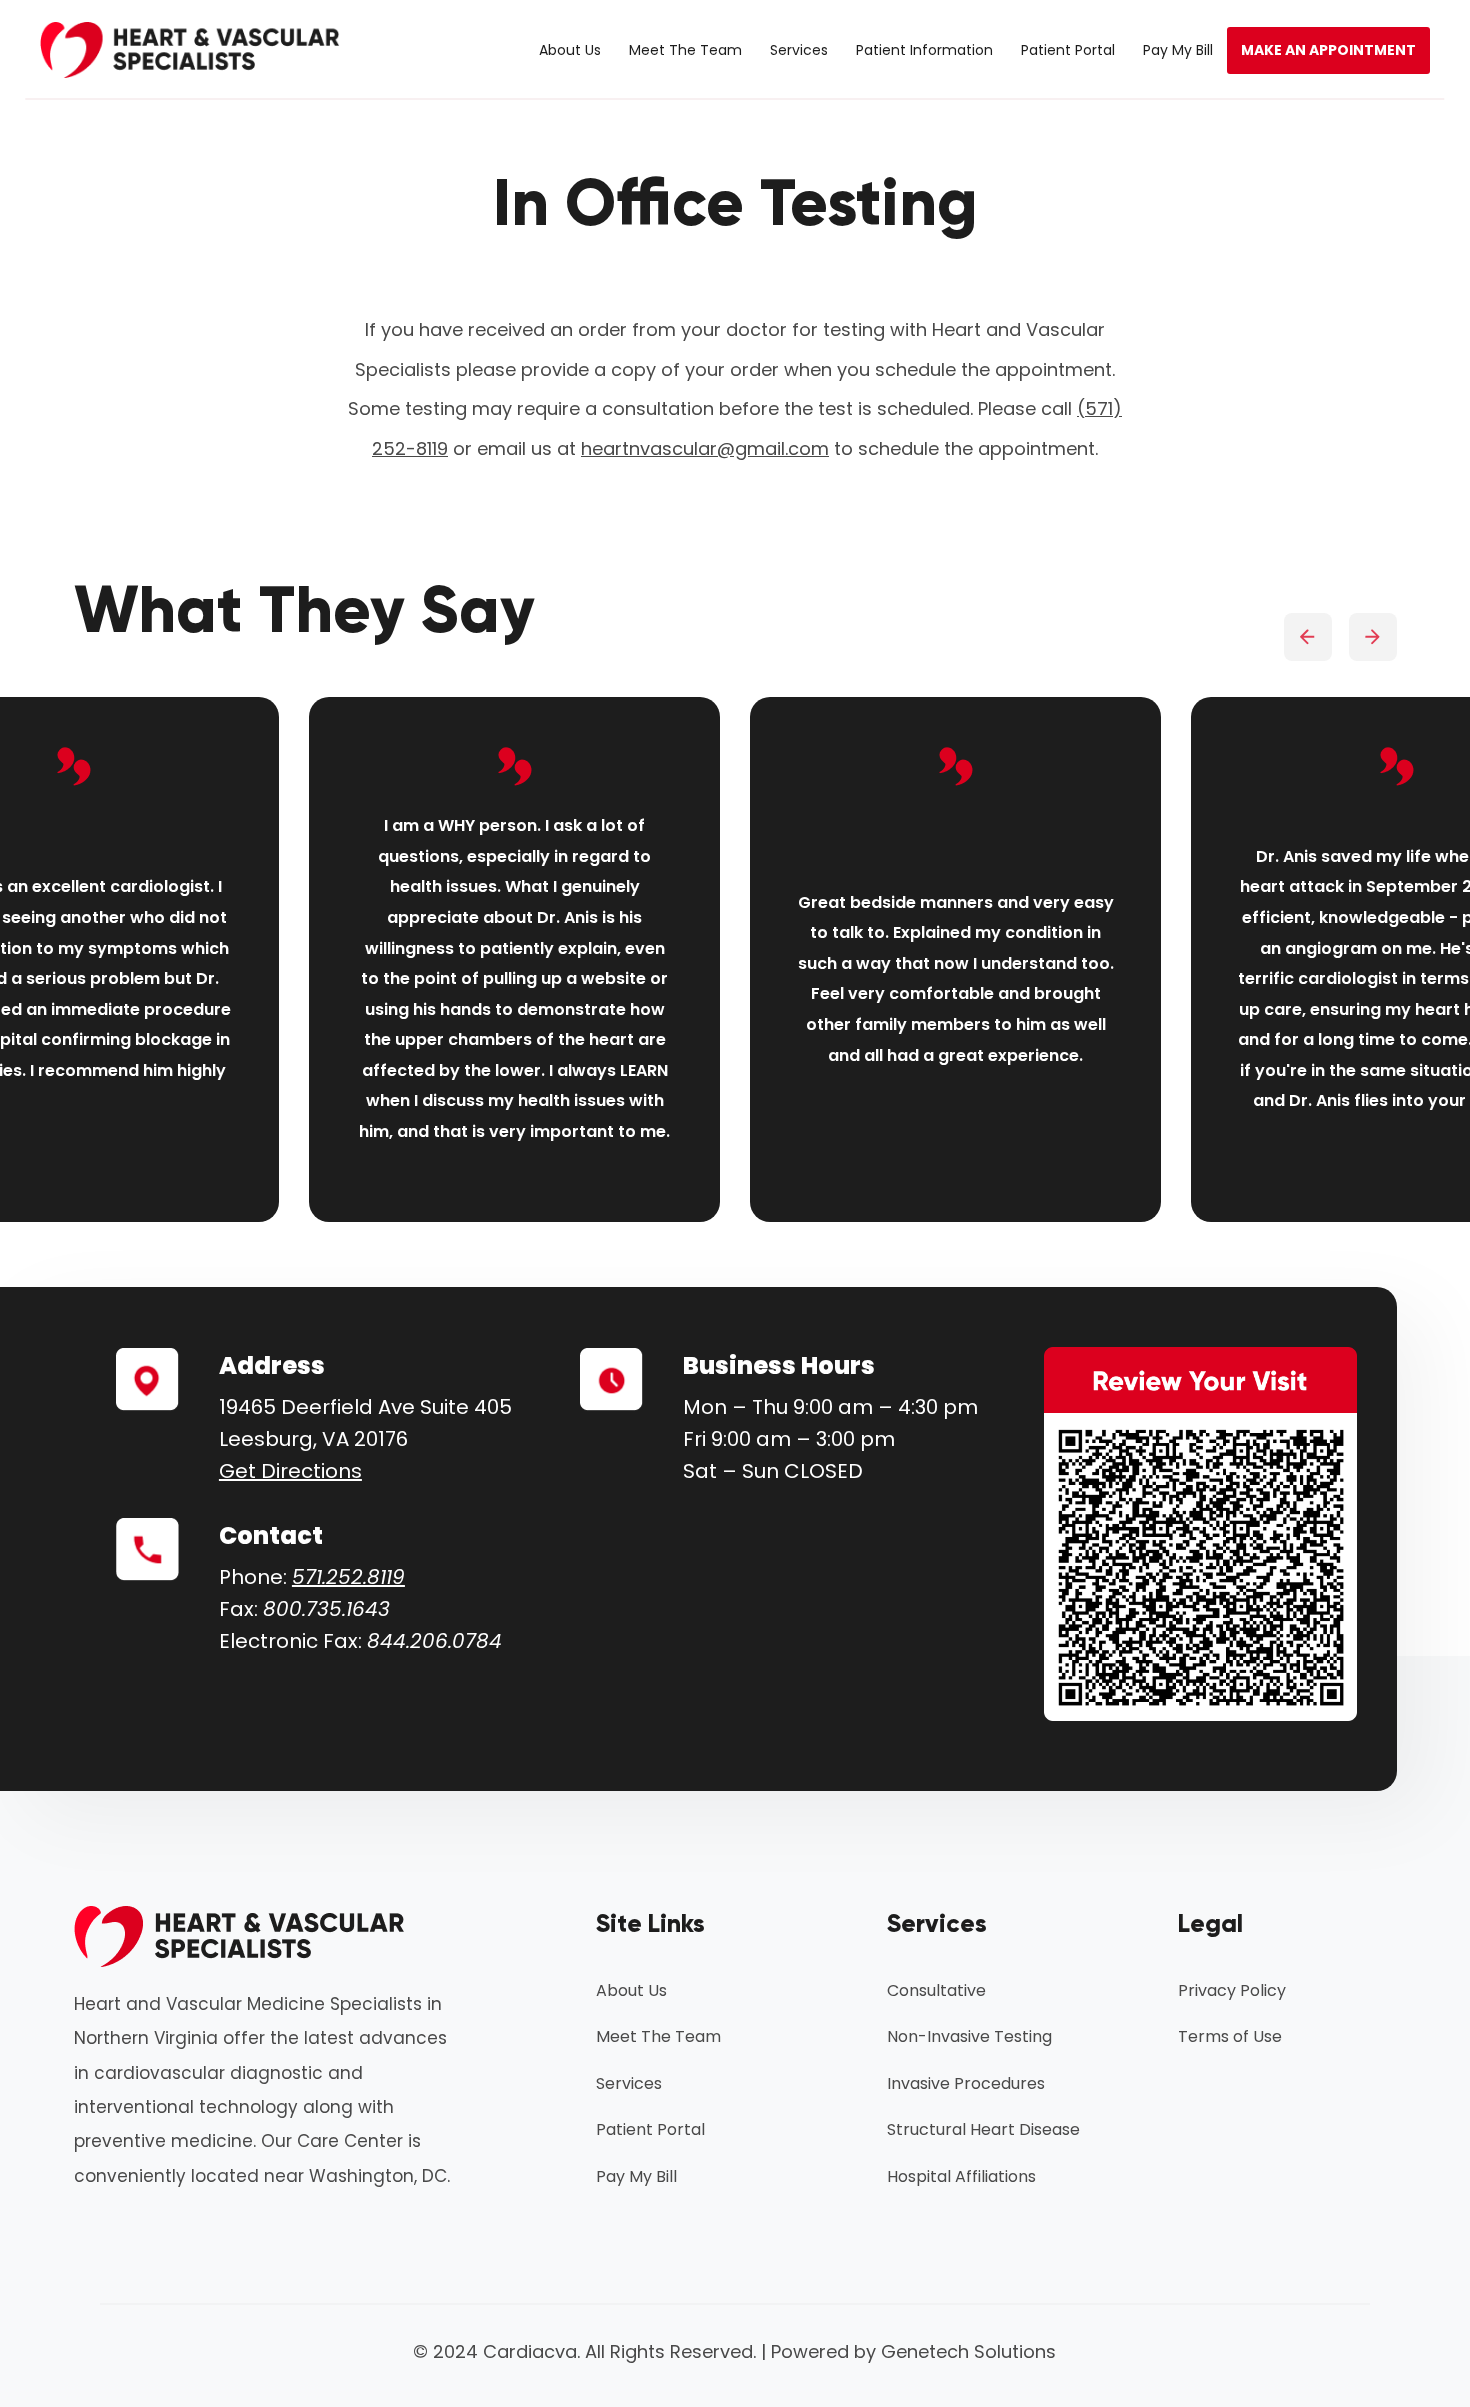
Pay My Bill (1178, 50)
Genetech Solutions (968, 2351)
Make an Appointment (1328, 50)
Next (1372, 636)
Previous (1308, 636)
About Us (570, 50)
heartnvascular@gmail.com (705, 448)
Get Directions (290, 1471)
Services (799, 50)
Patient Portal (1068, 50)
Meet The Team (685, 50)
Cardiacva (530, 2351)
